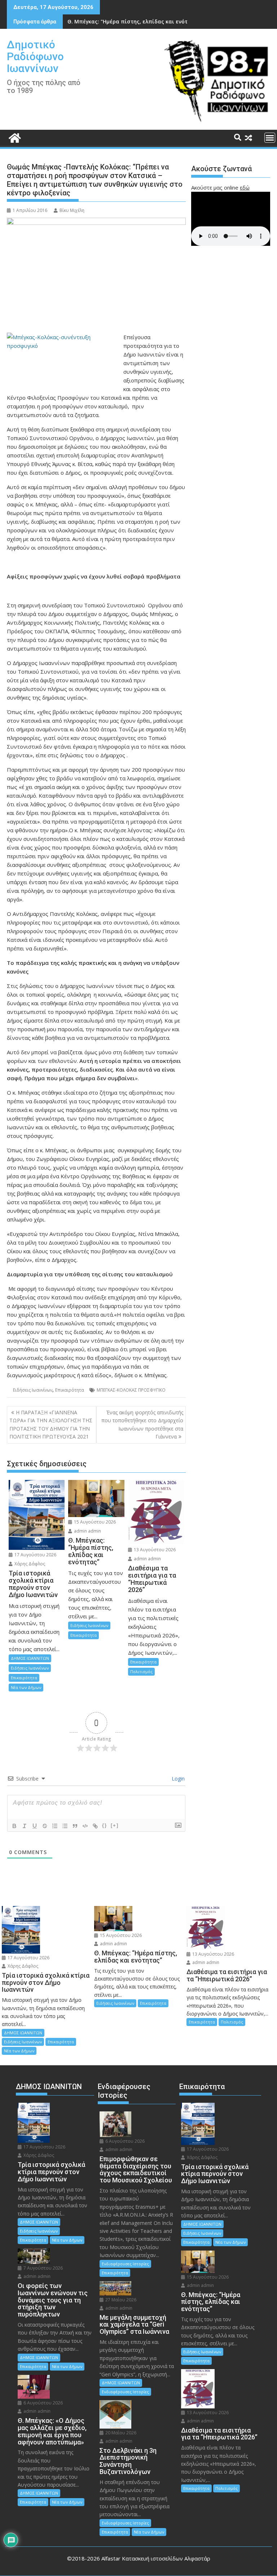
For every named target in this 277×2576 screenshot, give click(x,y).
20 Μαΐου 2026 (120, 2433)
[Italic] (25, 1826)
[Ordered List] (55, 1826)
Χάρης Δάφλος (29, 1564)
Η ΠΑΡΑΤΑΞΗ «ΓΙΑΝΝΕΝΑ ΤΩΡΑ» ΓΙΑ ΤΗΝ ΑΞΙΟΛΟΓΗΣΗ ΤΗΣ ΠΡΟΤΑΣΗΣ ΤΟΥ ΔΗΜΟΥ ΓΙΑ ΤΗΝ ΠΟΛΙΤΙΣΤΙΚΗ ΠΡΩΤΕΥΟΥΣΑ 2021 (51, 1424)
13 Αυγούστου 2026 (154, 1550)
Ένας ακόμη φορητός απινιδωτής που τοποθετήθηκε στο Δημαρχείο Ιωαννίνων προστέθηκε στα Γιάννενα (142, 1424)
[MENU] (270, 138)
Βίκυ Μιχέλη (72, 210)
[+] (115, 1825)
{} (105, 1825)
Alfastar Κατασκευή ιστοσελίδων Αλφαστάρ (156, 2558)
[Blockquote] (75, 1826)
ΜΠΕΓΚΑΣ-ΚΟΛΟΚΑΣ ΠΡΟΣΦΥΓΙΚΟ (131, 1390)
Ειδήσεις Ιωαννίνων (33, 1390)
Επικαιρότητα (70, 1390)
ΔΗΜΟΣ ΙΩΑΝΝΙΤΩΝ (30, 1658)
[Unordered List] (65, 1826)
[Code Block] (85, 1826)
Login (177, 1779)
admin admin (87, 1531)
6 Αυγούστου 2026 (43, 2403)
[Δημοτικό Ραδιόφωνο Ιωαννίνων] (14, 137)
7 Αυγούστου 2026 (43, 2268)
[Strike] (45, 1826)
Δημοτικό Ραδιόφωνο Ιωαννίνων (35, 56)
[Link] (95, 1826)
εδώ (245, 187)
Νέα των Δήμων (26, 1687)
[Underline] (35, 1826)
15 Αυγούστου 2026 (94, 1522)
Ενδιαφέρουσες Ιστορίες (125, 2264)
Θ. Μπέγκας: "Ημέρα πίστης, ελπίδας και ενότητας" (135, 21)
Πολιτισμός (141, 1671)
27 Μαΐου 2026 (120, 2300)
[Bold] (14, 1826)
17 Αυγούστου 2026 (35, 1555)
